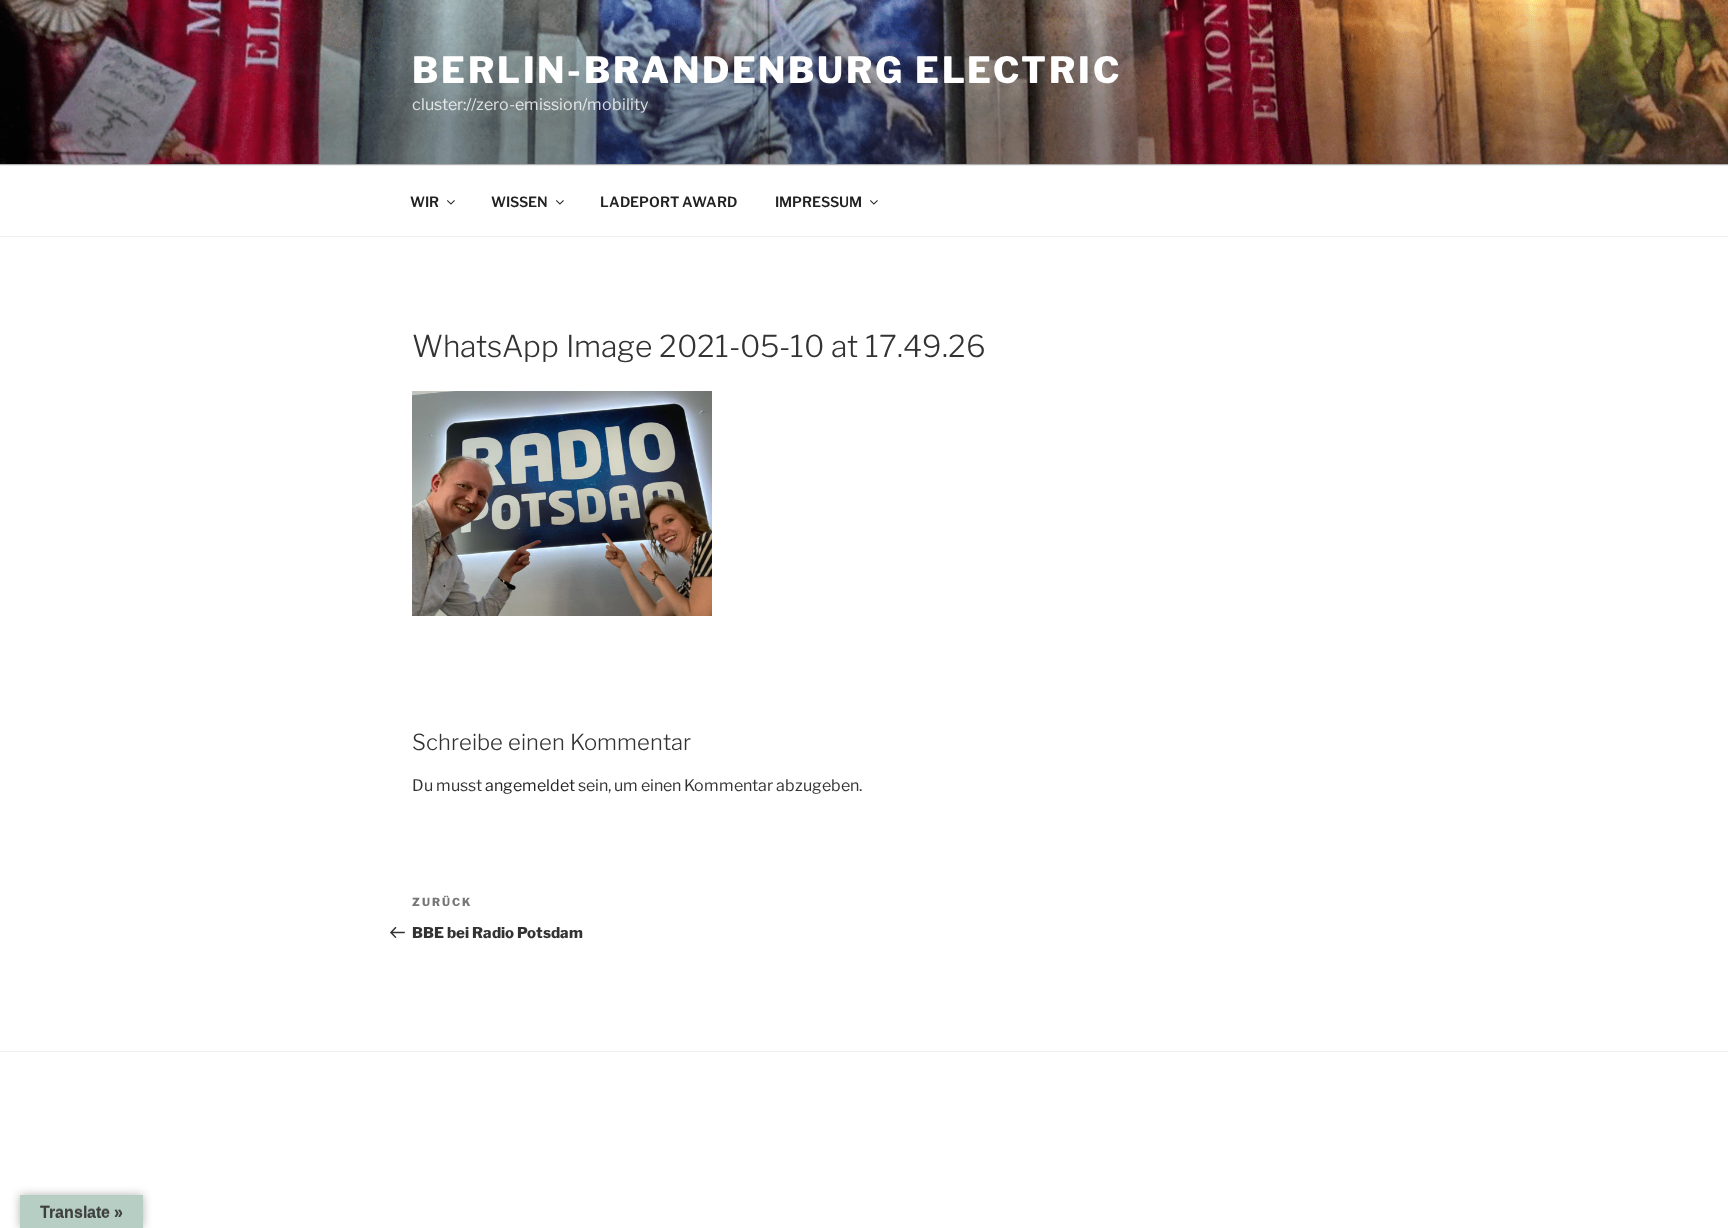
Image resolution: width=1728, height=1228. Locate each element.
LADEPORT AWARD (668, 201)
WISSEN (519, 201)
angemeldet (530, 785)
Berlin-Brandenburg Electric (767, 70)
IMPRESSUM (818, 201)
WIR (424, 201)
